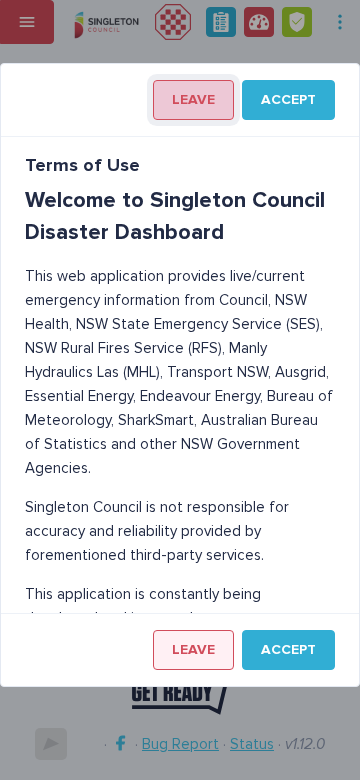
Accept (288, 99)
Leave (193, 99)
